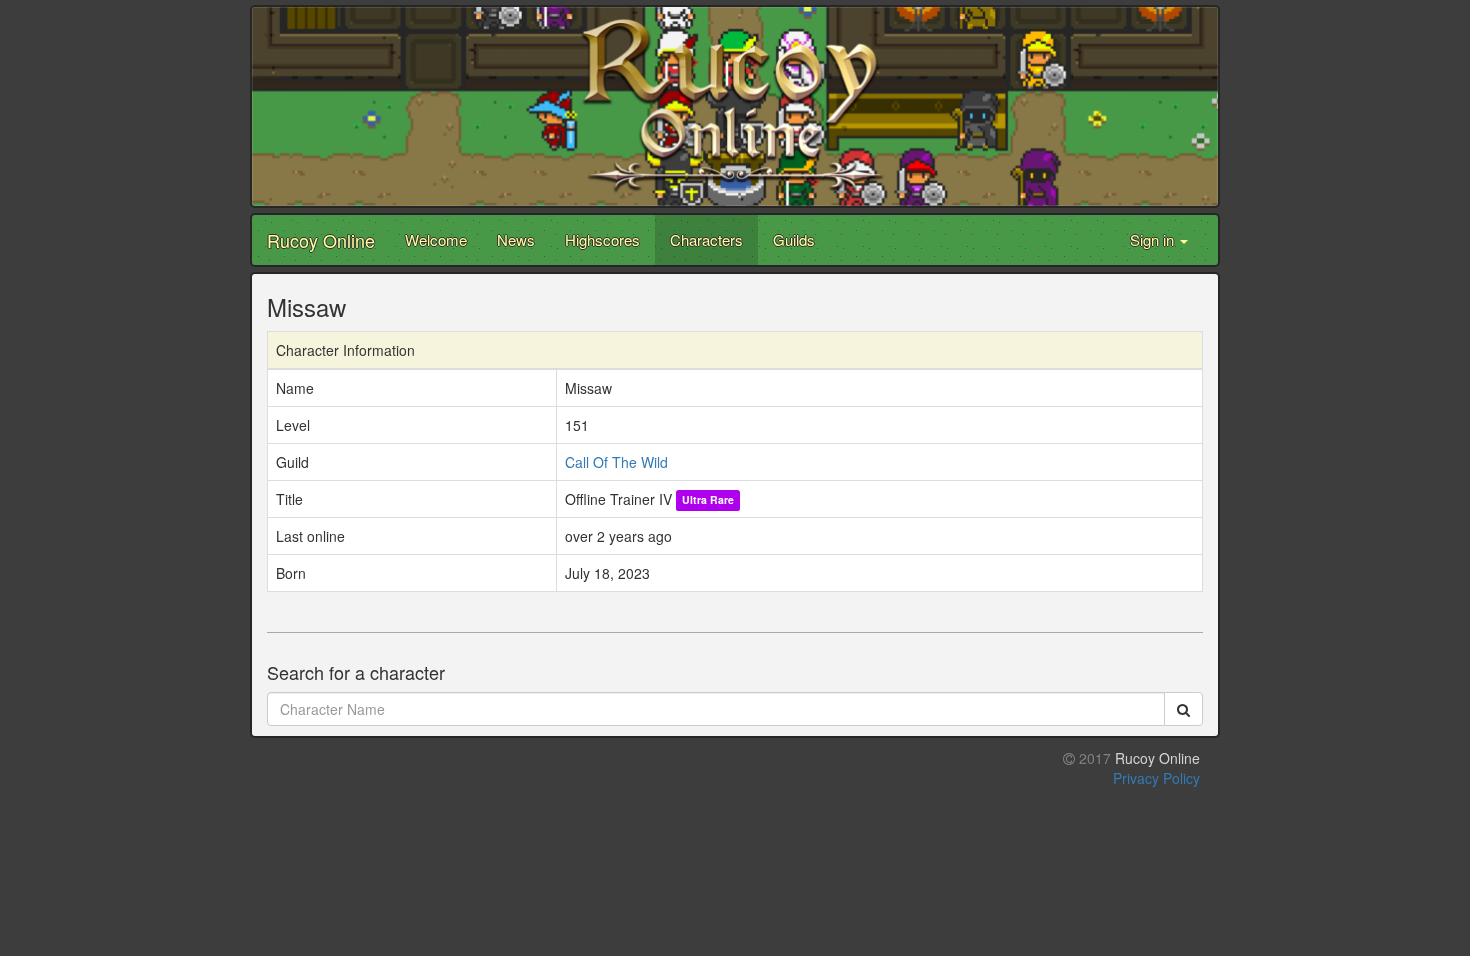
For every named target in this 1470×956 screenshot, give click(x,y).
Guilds (794, 239)
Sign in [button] (1154, 239)
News (516, 239)
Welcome (436, 239)
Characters (706, 239)
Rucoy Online (321, 240)
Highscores (602, 239)
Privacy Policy (1156, 778)
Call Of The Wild (616, 462)
